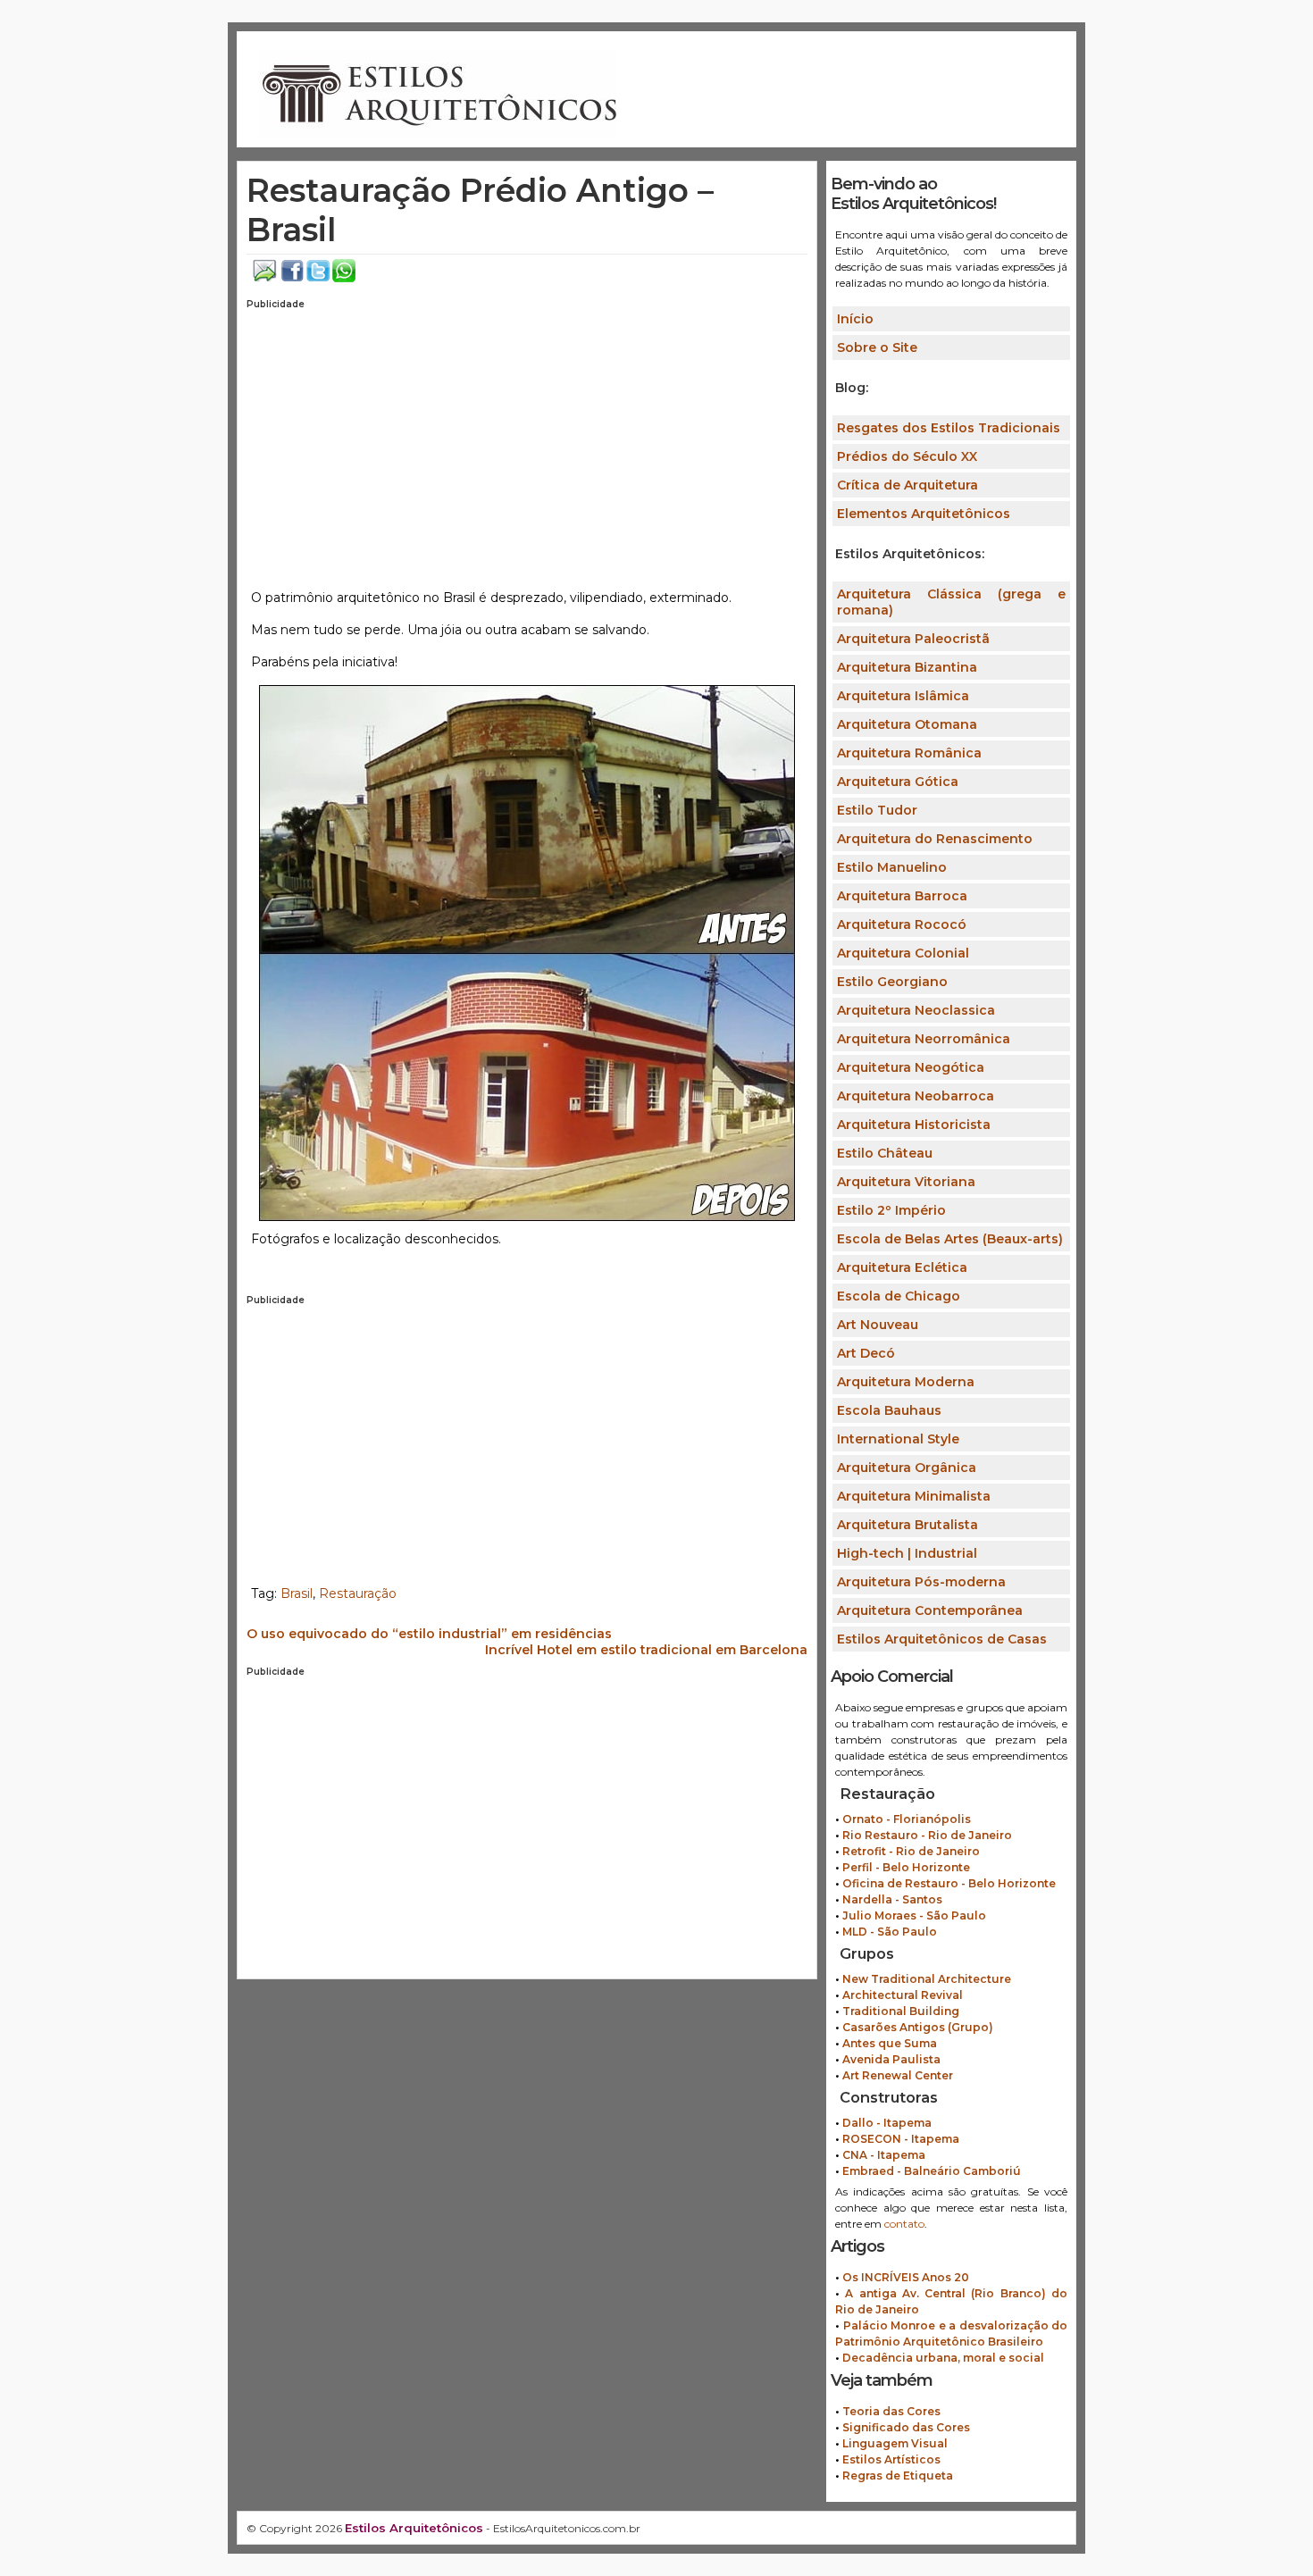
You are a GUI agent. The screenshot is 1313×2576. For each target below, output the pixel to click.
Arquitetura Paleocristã (913, 639)
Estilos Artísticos (891, 2459)
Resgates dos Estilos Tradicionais (949, 428)
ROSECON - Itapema (901, 2139)
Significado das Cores (906, 2427)
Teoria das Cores (891, 2411)
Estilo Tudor (877, 810)
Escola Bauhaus (889, 1410)
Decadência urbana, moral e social (943, 2358)
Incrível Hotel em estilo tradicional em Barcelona (646, 1650)
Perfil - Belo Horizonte (906, 1867)
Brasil (297, 1593)
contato (904, 2224)
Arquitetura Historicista (914, 1125)
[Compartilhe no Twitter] (318, 278)
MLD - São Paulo (890, 1932)
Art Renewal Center (898, 2075)
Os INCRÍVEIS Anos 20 (906, 2277)
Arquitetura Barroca (902, 896)
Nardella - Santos (892, 1899)
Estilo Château (885, 1153)
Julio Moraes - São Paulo (914, 1915)
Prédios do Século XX (907, 456)
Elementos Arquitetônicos (924, 514)
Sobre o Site (877, 347)
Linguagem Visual (895, 2443)
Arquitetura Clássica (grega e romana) (951, 602)
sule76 (365, 1271)
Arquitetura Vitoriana (906, 1182)
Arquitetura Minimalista (914, 1496)
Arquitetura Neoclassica (916, 1010)
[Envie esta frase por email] (265, 278)
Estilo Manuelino (892, 867)
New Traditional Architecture (927, 1979)
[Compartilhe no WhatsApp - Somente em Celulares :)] (344, 278)
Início (855, 319)
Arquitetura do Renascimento (935, 839)
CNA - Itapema (884, 2155)
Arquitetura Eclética (902, 1267)
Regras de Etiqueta (898, 2476)
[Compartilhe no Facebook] (293, 278)
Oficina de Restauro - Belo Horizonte (949, 1883)
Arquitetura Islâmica (903, 696)
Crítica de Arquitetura (907, 485)
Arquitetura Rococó (902, 924)
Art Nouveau (878, 1325)
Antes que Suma (890, 2043)
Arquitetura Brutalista (907, 1525)
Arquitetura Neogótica (911, 1067)
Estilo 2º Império (891, 1210)
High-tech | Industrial (907, 1553)
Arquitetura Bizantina (907, 667)
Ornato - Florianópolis (907, 1819)
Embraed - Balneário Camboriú (932, 2171)
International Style (898, 1439)
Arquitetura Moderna (906, 1382)
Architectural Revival (903, 1995)
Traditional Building (901, 2011)
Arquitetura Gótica (898, 782)
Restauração (358, 1593)
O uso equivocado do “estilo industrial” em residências (429, 1634)
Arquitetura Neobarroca (916, 1096)
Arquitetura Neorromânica (924, 1039)
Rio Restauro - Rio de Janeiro (927, 1835)
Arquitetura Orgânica (907, 1468)
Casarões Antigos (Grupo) (918, 2027)
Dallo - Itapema (887, 2123)
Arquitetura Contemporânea (930, 1610)
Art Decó (866, 1353)
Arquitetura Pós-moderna (921, 1582)
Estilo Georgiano (892, 982)
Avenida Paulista (891, 2059)
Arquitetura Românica (909, 753)
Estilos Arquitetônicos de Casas (942, 1639)
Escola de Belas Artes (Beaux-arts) (950, 1239)
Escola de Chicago (899, 1296)
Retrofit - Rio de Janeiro (911, 1851)
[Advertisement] (527, 443)
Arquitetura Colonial (903, 953)
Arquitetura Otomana (907, 724)
